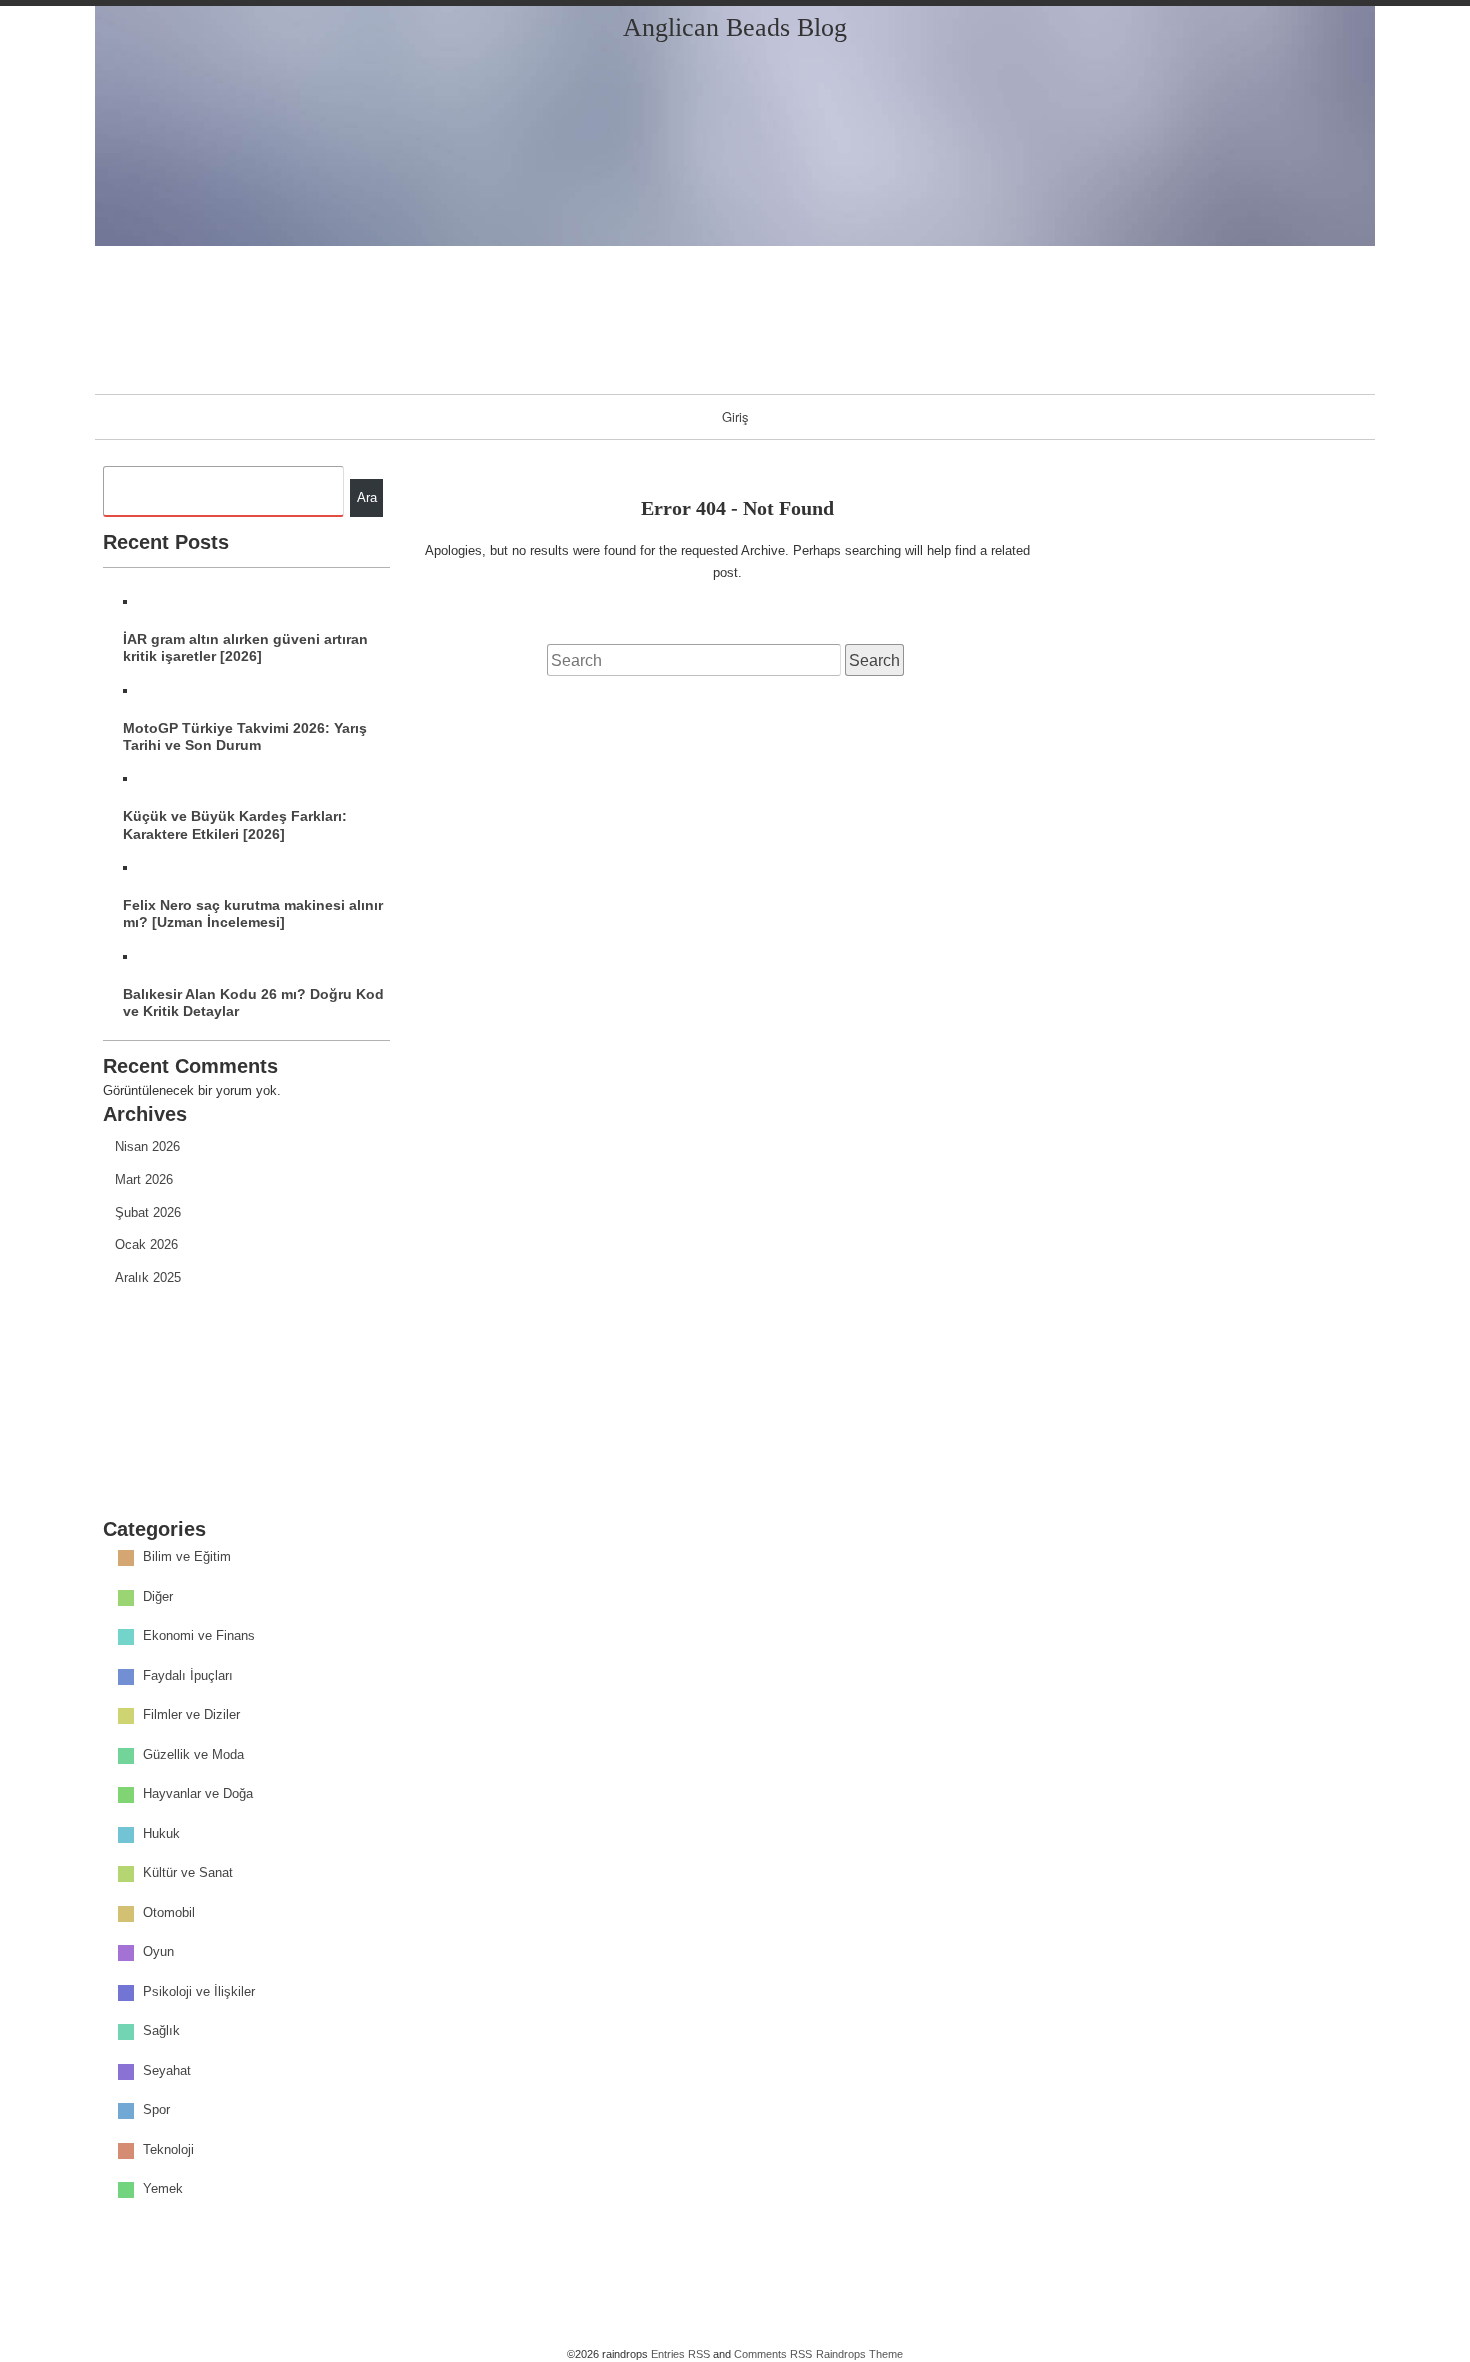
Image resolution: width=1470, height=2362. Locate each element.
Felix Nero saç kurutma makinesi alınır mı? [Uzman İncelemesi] (253, 913)
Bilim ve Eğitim (187, 1557)
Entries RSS (680, 2354)
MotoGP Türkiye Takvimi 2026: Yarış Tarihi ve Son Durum (245, 736)
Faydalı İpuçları (188, 1675)
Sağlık (161, 2031)
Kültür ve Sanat (188, 1873)
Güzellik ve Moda (193, 1754)
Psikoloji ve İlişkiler (199, 1991)
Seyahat (167, 2070)
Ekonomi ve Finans (199, 1636)
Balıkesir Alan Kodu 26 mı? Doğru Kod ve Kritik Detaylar (253, 1002)
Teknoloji (168, 2149)
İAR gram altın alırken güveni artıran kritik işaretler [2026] (245, 647)
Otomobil (169, 1912)
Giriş (735, 416)
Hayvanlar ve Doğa (198, 1794)
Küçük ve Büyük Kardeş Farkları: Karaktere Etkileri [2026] (235, 824)
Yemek (163, 2189)
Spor (156, 2110)
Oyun (158, 1952)
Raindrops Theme (859, 2354)
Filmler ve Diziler (191, 1715)
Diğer (158, 1596)
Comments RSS (773, 2354)
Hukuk (161, 1833)
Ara (367, 497)
